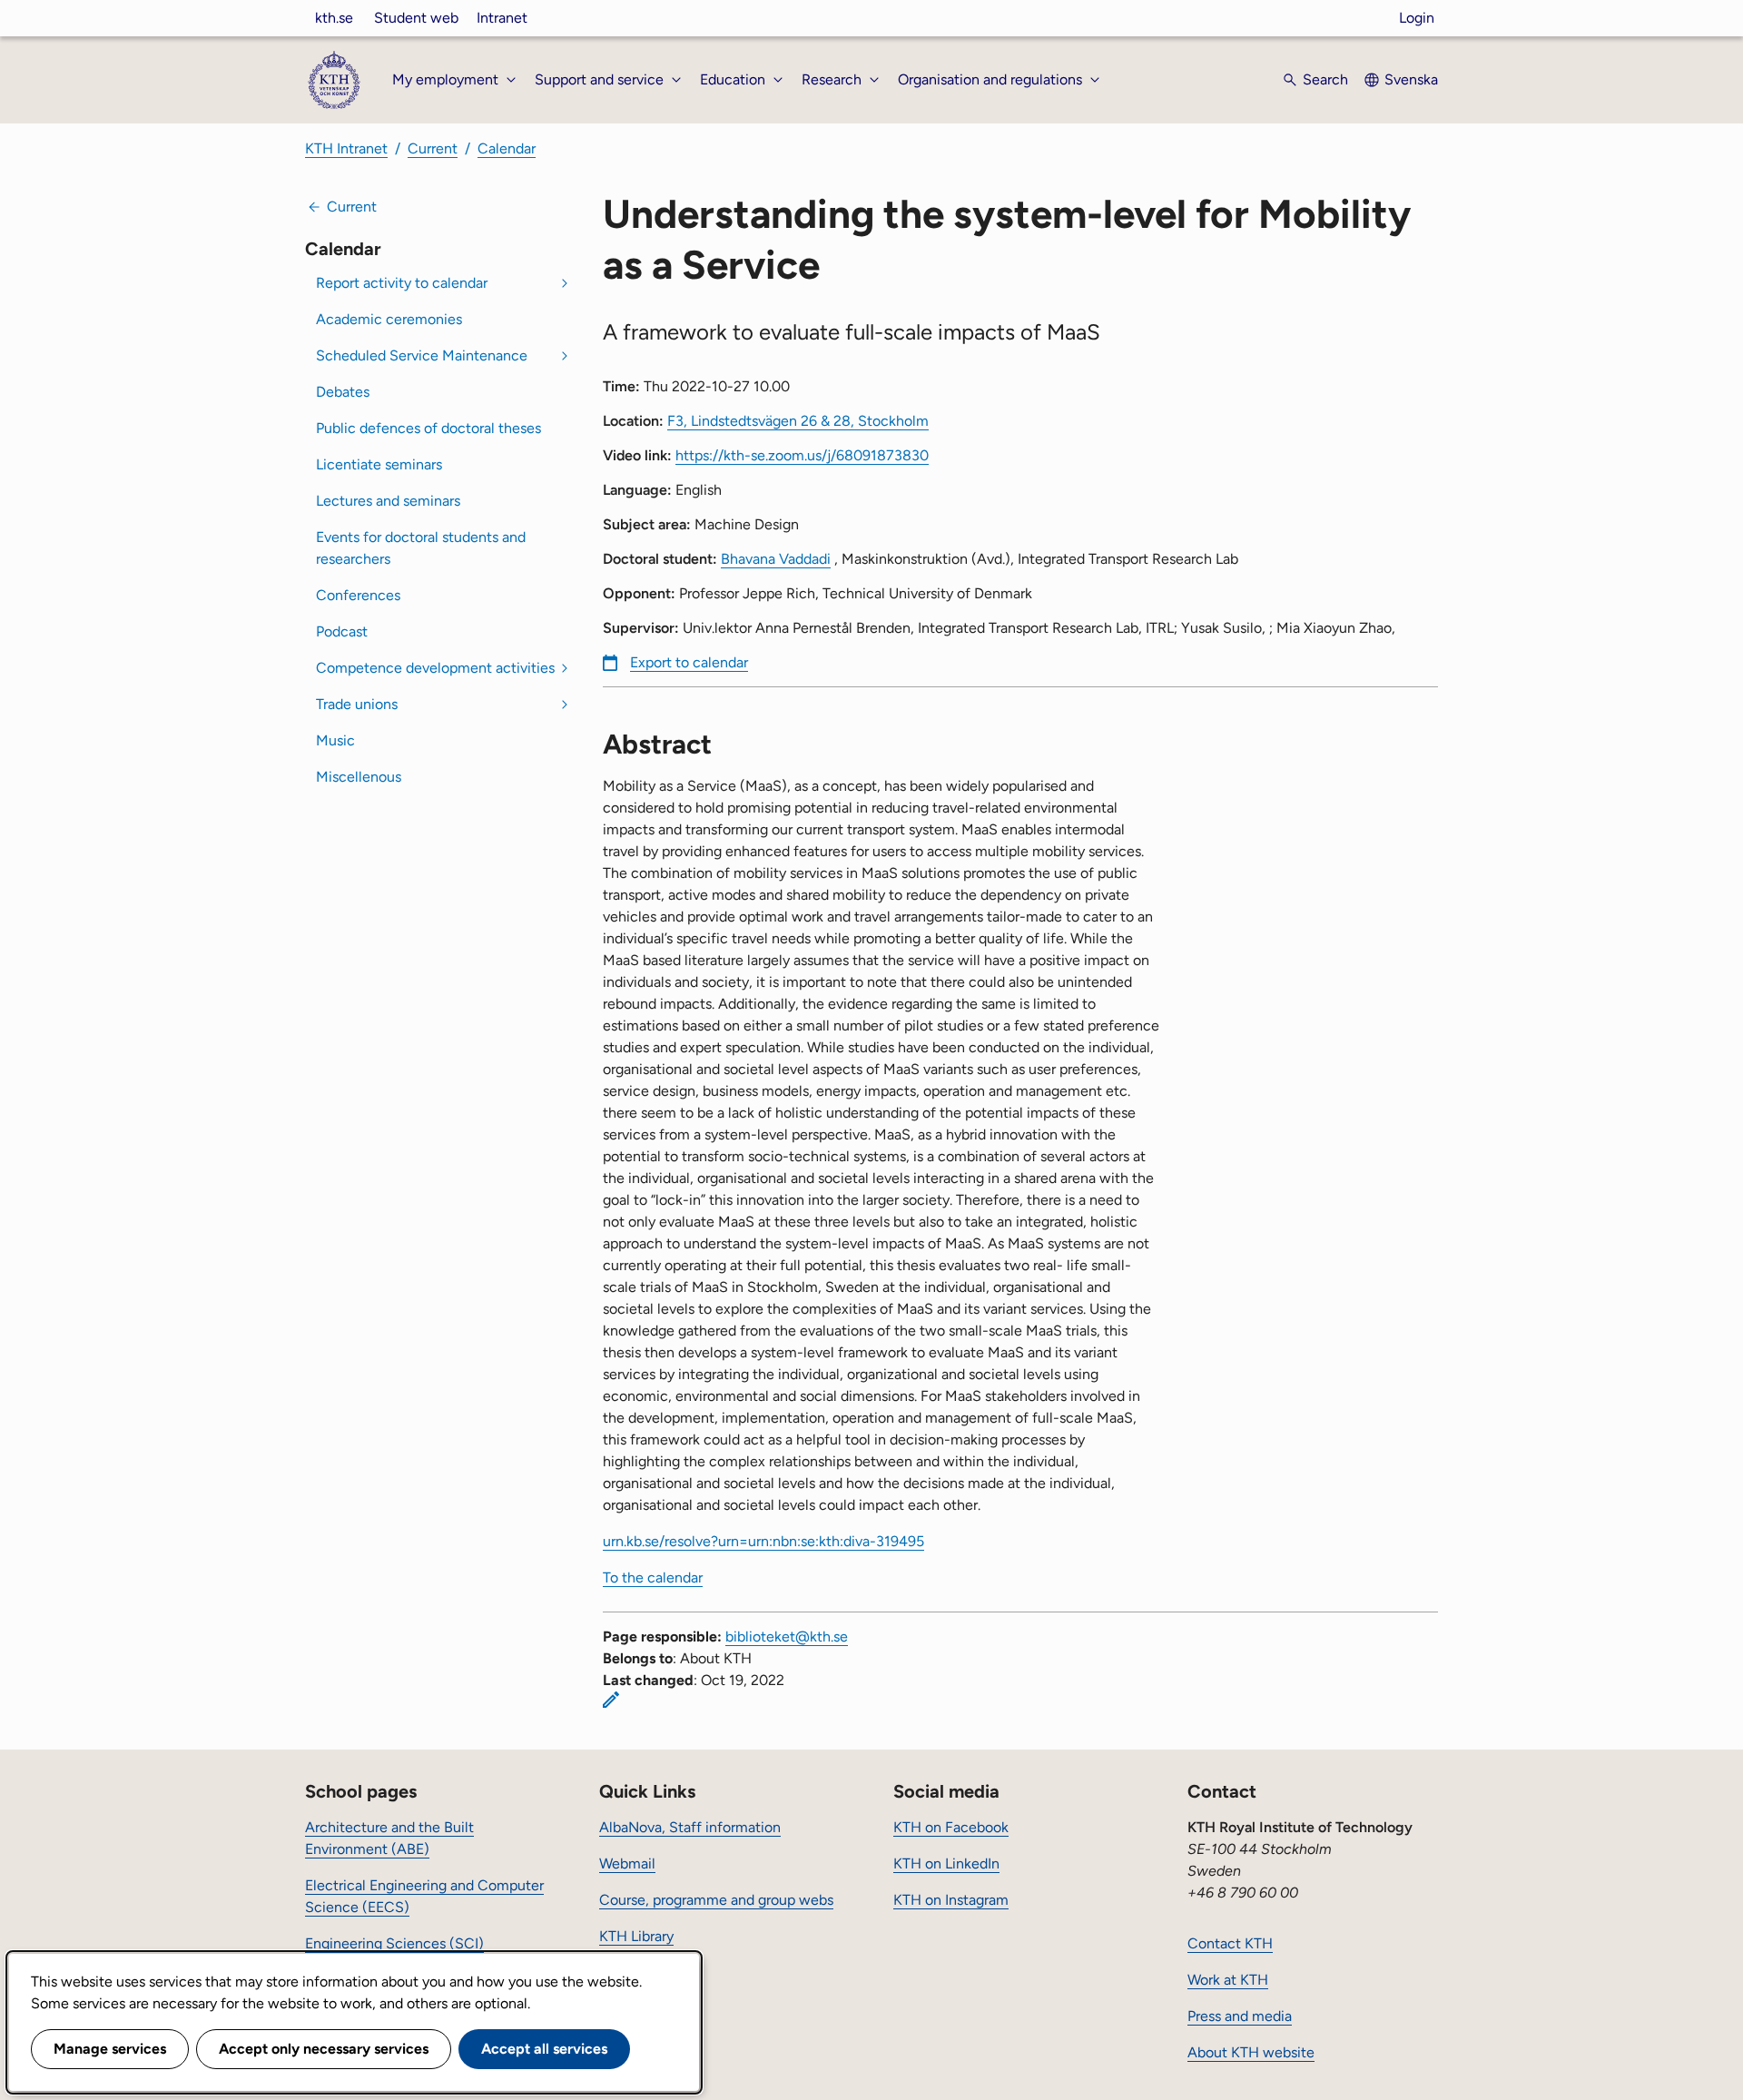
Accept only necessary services (324, 2049)
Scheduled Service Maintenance (422, 355)
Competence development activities (435, 668)
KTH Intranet (346, 148)
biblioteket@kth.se (787, 1637)
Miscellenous (359, 777)
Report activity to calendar (402, 283)
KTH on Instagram (951, 1900)
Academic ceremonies (389, 319)
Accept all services (544, 2049)
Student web (416, 18)
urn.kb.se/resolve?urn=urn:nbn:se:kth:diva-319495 (763, 1541)
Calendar (507, 148)
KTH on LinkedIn (946, 1863)
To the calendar (653, 1577)
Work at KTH (1228, 1980)
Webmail (627, 1863)
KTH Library (636, 1936)
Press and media (1240, 2016)
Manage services (110, 2049)
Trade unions (357, 704)
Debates (343, 392)
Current (433, 148)
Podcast (342, 631)
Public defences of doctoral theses (428, 428)
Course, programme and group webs (716, 1900)
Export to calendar (689, 662)
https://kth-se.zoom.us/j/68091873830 (802, 455)
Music (335, 740)
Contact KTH (1230, 1943)
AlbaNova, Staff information (690, 1827)
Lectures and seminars (388, 501)
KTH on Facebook (951, 1827)
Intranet (502, 18)
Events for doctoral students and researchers (421, 548)
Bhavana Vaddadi (776, 559)
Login (1417, 18)
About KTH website (1251, 2052)
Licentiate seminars (379, 464)
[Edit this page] (611, 1700)
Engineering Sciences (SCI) (394, 1943)
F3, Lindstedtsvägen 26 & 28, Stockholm (798, 421)
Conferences (358, 595)
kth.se (334, 18)
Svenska (1411, 79)
